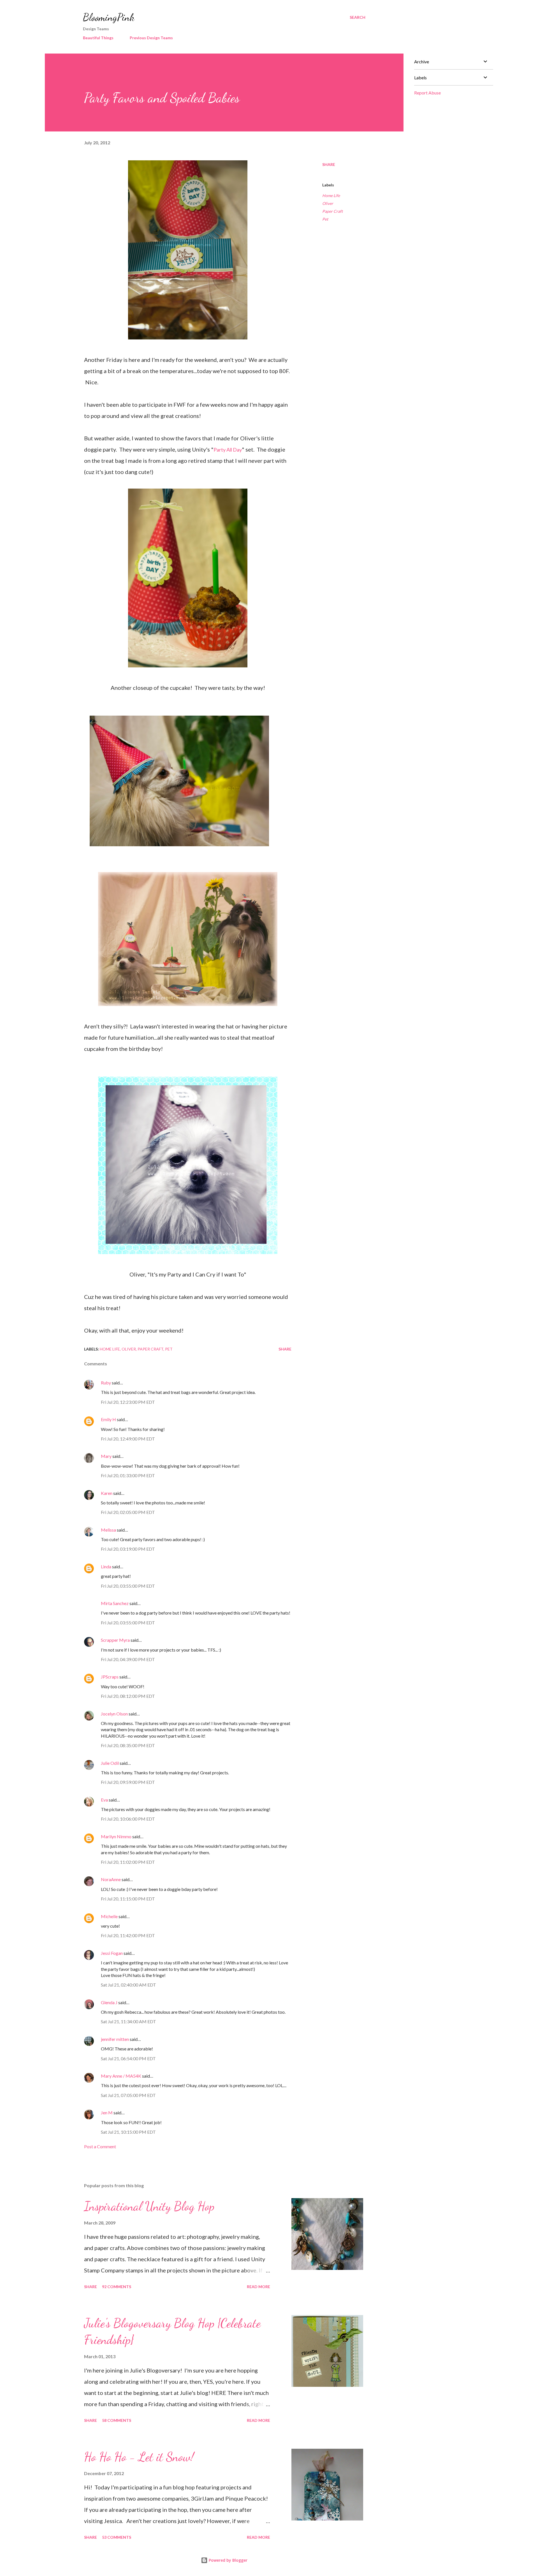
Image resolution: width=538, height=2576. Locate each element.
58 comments (117, 2420)
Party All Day (228, 450)
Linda (106, 1566)
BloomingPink (109, 17)
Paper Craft (332, 211)
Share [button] (329, 164)
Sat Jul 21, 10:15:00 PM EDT (128, 2132)
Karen (107, 1493)
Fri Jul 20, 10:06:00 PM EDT (128, 1819)
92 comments (117, 2287)
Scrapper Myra (115, 1640)
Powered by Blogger (228, 2560)
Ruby (106, 1383)
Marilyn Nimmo (116, 1836)
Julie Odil (110, 1763)
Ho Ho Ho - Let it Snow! (139, 2457)
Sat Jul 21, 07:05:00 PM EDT (128, 2095)
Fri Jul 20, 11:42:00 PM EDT (128, 1935)
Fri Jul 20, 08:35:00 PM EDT (128, 1745)
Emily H (108, 1419)
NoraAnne (111, 1879)
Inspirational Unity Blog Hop (149, 2206)
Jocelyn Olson (114, 1714)
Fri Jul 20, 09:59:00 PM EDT (128, 1782)
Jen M (107, 2113)
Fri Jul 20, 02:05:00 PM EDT (128, 1512)
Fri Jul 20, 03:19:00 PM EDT (128, 1549)
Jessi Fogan (112, 1953)
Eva (104, 1800)
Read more (258, 2287)
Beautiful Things (98, 38)
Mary (106, 1456)
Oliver (328, 203)
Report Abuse (427, 93)
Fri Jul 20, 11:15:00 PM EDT (128, 1899)
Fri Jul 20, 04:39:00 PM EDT (128, 1659)
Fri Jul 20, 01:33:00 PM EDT (128, 1475)
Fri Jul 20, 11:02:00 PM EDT (128, 1862)
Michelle (109, 1916)
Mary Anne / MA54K (121, 2076)
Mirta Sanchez (115, 1603)
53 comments (117, 2537)
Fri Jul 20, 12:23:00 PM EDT (128, 1402)
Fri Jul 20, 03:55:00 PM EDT (128, 1586)
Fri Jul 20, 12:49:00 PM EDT (128, 1439)
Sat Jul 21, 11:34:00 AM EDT (128, 2021)
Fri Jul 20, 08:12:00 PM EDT (128, 1696)
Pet (325, 219)
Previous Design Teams (151, 38)
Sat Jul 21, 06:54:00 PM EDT (128, 2058)
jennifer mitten (115, 2039)
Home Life (331, 196)
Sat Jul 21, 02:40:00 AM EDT (128, 1985)
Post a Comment (100, 2146)
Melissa (108, 1530)
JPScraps (110, 1677)
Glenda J (109, 2002)
